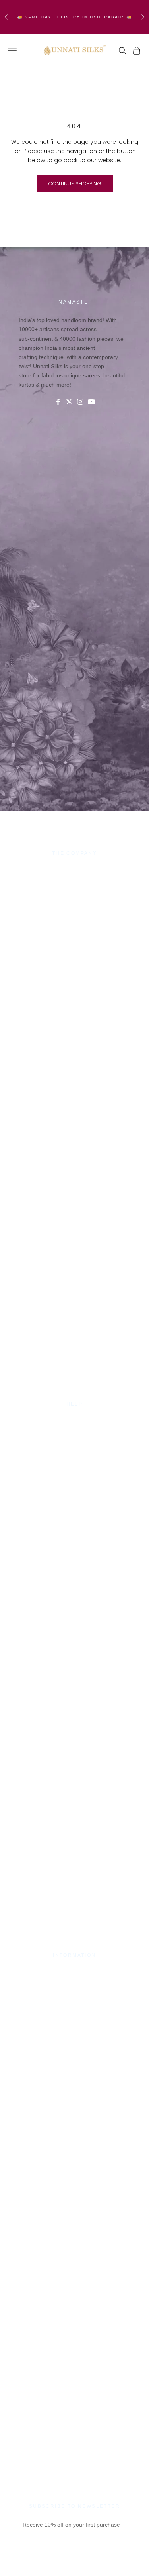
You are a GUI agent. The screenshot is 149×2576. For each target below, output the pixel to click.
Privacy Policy (74, 1430)
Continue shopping (75, 184)
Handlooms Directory (74, 908)
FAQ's (75, 1459)
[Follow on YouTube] (91, 402)
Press (75, 1972)
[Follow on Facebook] (58, 402)
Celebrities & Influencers (75, 1981)
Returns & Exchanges (74, 1449)
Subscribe (74, 2563)
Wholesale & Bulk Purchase (75, 889)
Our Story (74, 870)
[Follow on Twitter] (69, 402)
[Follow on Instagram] (80, 402)
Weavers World (75, 917)
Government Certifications (75, 1991)
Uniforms (75, 898)
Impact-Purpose (74, 879)
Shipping (75, 1440)
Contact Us (74, 1421)
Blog (75, 1469)
